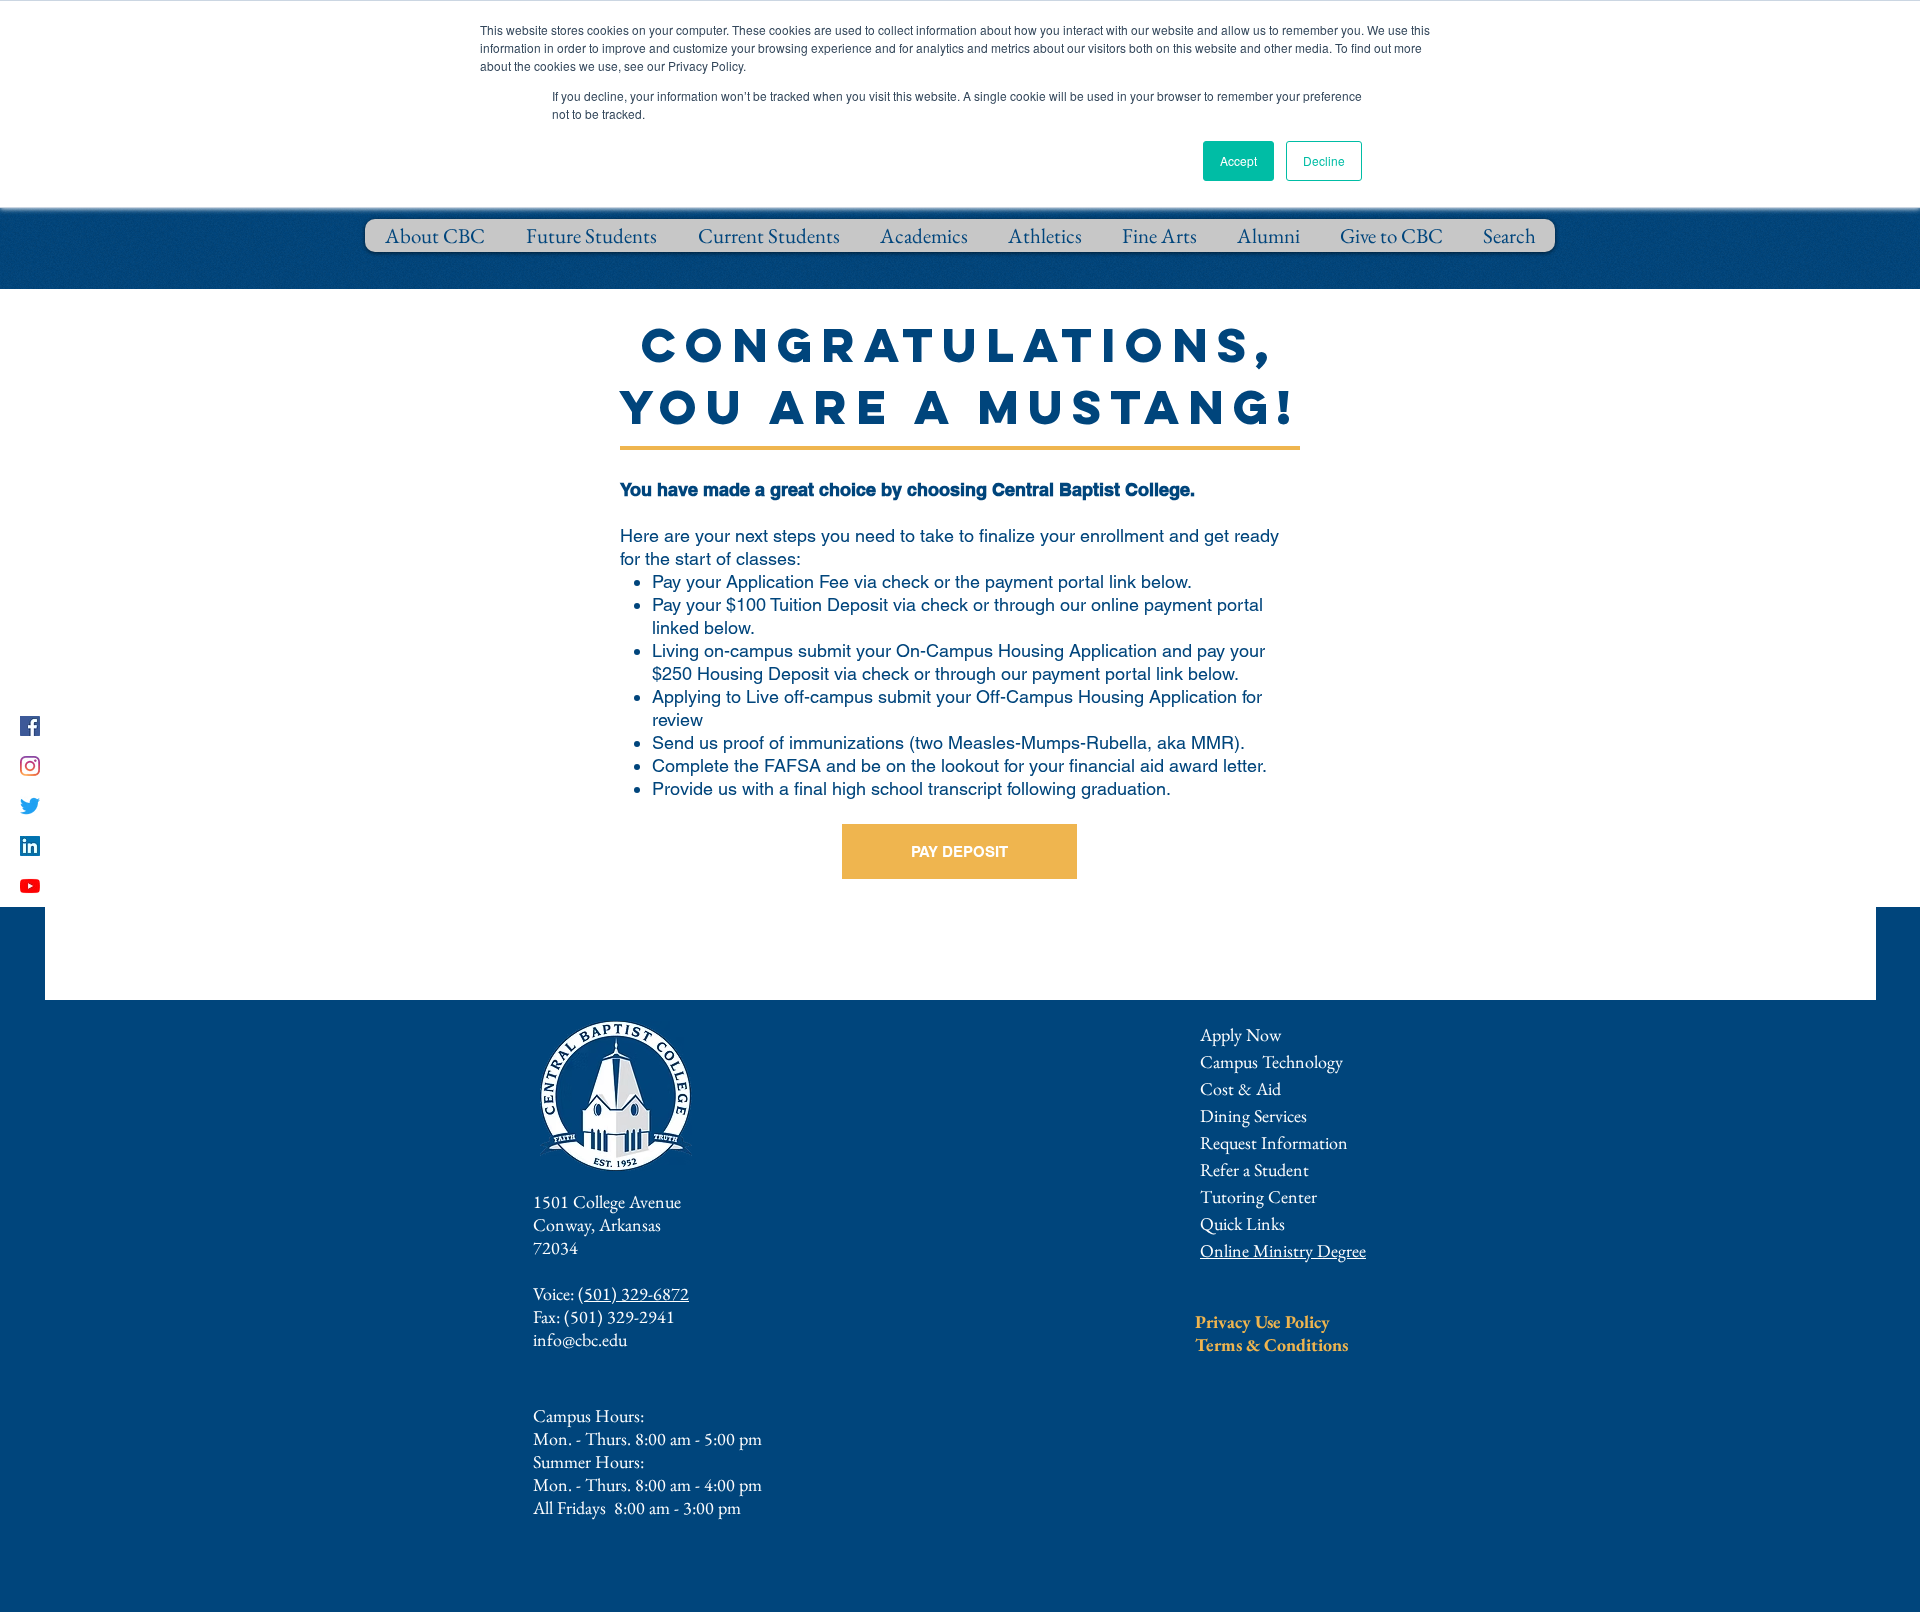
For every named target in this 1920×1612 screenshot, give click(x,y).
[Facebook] (30, 726)
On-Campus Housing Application (1026, 650)
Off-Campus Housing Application (1106, 696)
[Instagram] (30, 766)
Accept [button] (1238, 160)
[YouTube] (30, 886)
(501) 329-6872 (633, 1293)
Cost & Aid (1240, 1088)
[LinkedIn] (30, 846)
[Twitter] (30, 806)
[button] (1274, 1142)
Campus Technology (1271, 1061)
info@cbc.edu (580, 1339)
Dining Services (1253, 1115)
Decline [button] (1324, 160)
